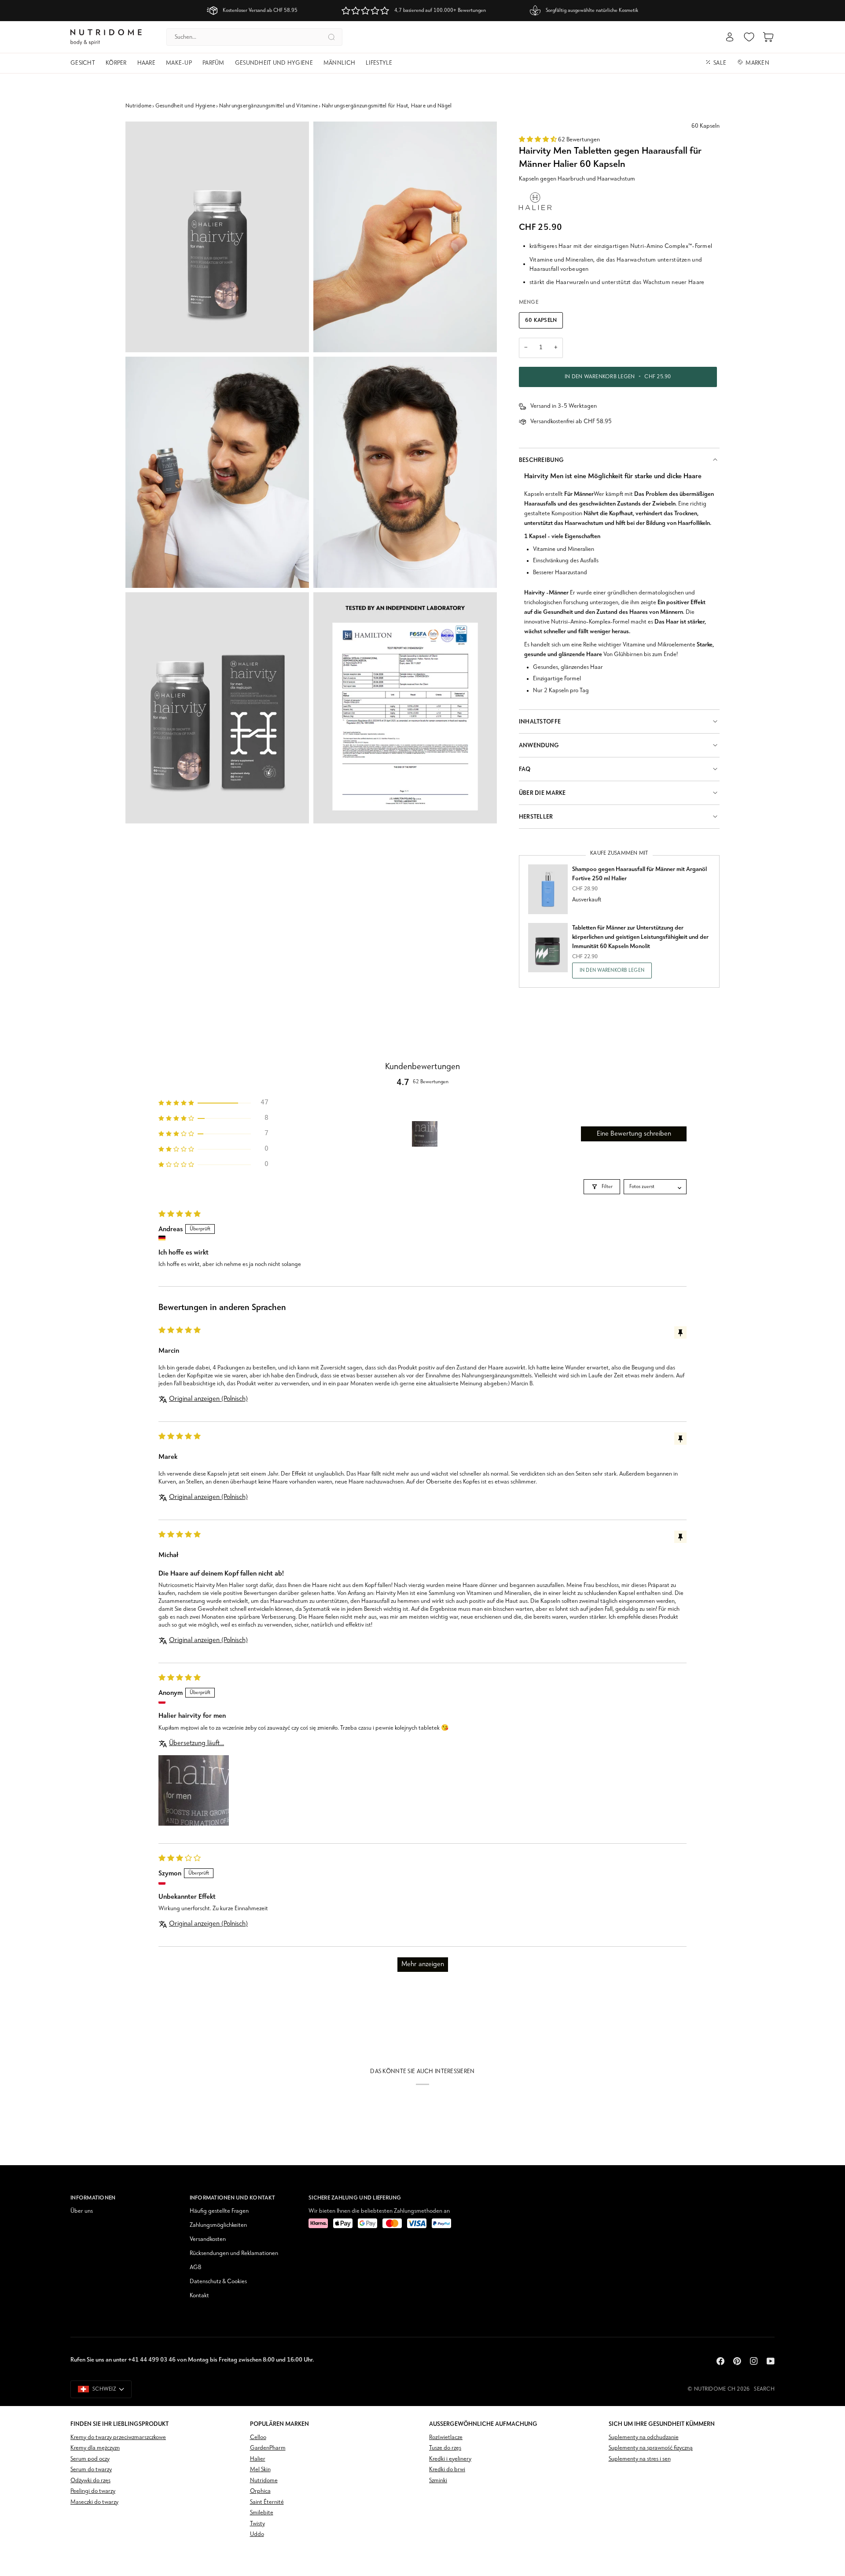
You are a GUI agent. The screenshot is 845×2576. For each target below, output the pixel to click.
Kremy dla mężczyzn (95, 2448)
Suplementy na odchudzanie (644, 2438)
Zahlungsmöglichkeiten (218, 2225)
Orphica (260, 2491)
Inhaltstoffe (540, 722)
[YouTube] (771, 2361)
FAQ (525, 769)
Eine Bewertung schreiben (634, 1134)
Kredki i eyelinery (450, 2459)
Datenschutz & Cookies (218, 2282)
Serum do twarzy (91, 2470)
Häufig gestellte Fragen (219, 2211)
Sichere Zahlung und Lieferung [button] (355, 2198)
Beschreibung (541, 460)
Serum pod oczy (90, 2459)
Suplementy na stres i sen (640, 2459)
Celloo (258, 2438)
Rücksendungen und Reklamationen (234, 2253)
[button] (85, 63)
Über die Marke (542, 793)
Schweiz (104, 2389)
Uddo (257, 2534)
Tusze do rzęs (445, 2448)
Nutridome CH (715, 2389)
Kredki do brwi (447, 2470)
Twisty (257, 2524)
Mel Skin (260, 2470)
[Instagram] (754, 2361)
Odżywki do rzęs (90, 2481)
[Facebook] (720, 2361)
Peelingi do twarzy (93, 2491)
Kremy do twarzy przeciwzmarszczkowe (118, 2438)
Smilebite (262, 2513)
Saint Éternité (267, 2502)
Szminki (438, 2481)
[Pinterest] (737, 2361)
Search (764, 2389)
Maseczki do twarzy (94, 2502)
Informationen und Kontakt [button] (233, 2198)
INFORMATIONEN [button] (93, 2198)
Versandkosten (208, 2239)
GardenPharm (268, 2448)
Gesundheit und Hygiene (186, 106)
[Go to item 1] (425, 1134)
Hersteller (536, 817)
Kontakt (199, 2296)
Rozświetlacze (446, 2438)
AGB (195, 2268)
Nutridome (138, 106)
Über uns (82, 2211)
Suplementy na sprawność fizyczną (651, 2448)
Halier (258, 2459)
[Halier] (535, 201)
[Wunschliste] (749, 37)
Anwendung (539, 745)
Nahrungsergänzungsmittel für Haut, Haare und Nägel (387, 106)
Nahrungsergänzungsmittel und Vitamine (269, 106)
